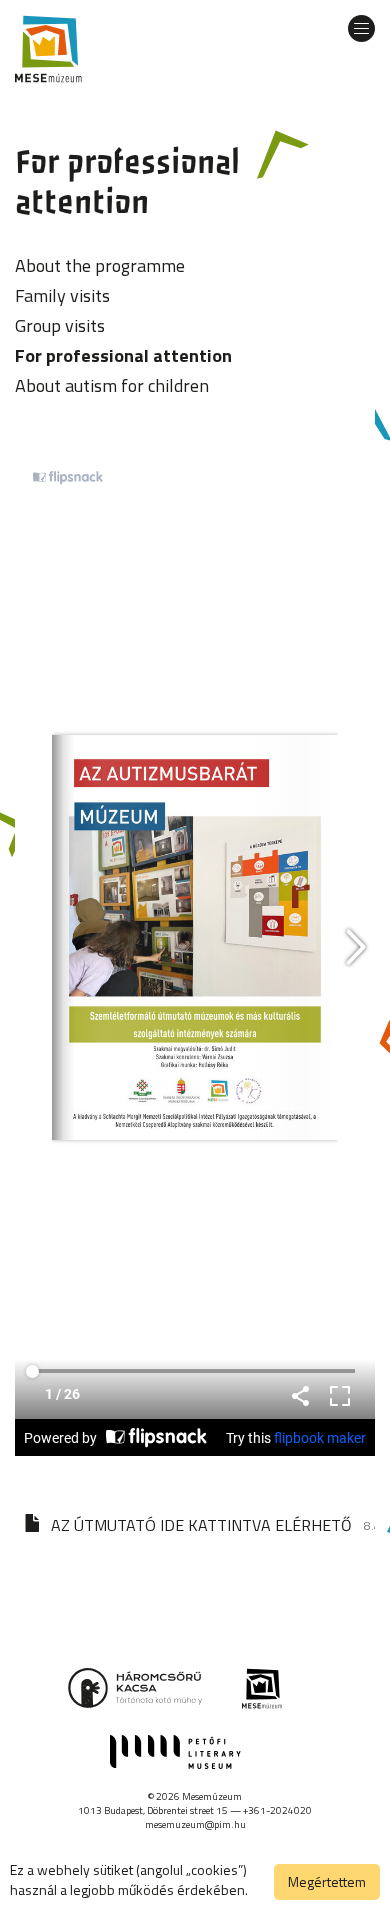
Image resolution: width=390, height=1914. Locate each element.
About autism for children (112, 385)
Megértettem (327, 1881)
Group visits (60, 325)
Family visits (62, 295)
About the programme (100, 265)
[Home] (48, 49)
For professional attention (123, 355)
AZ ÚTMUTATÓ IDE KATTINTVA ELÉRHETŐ (201, 1525)
